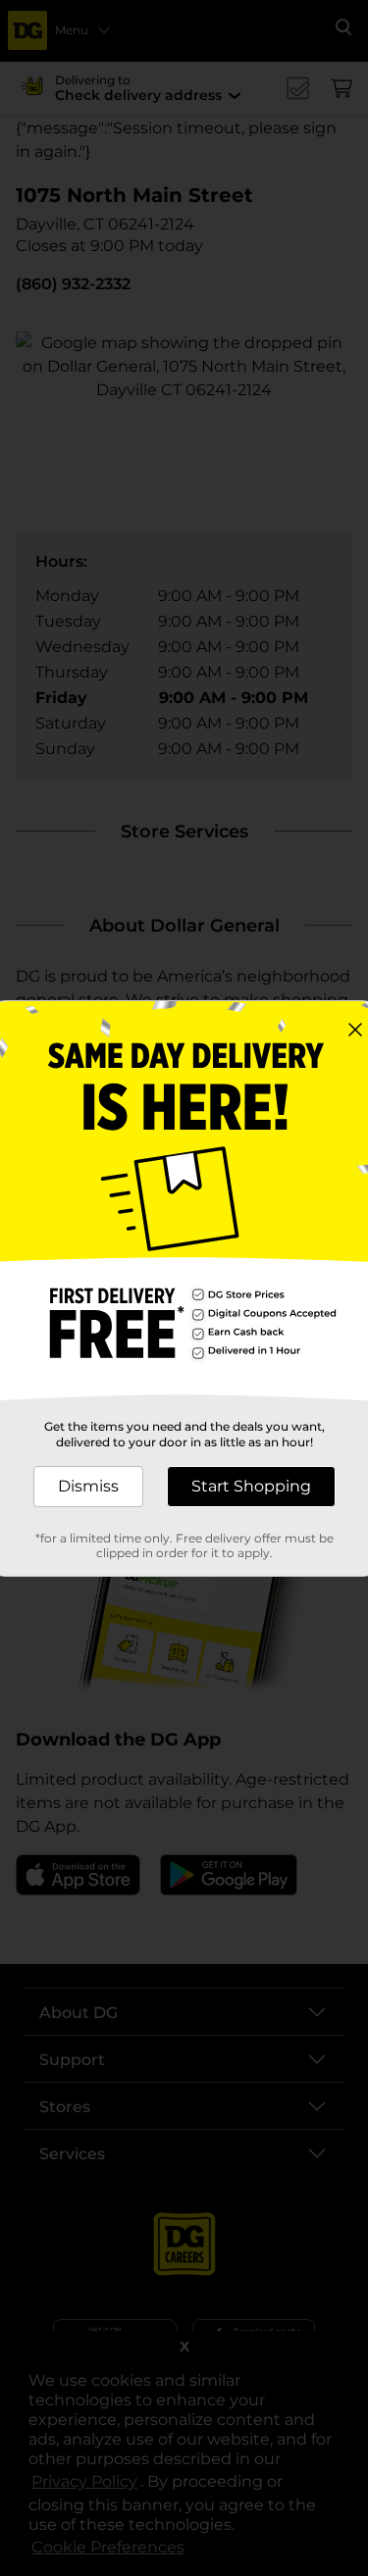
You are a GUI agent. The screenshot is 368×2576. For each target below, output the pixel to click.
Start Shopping (251, 1486)
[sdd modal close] (355, 1030)
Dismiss (88, 1486)
